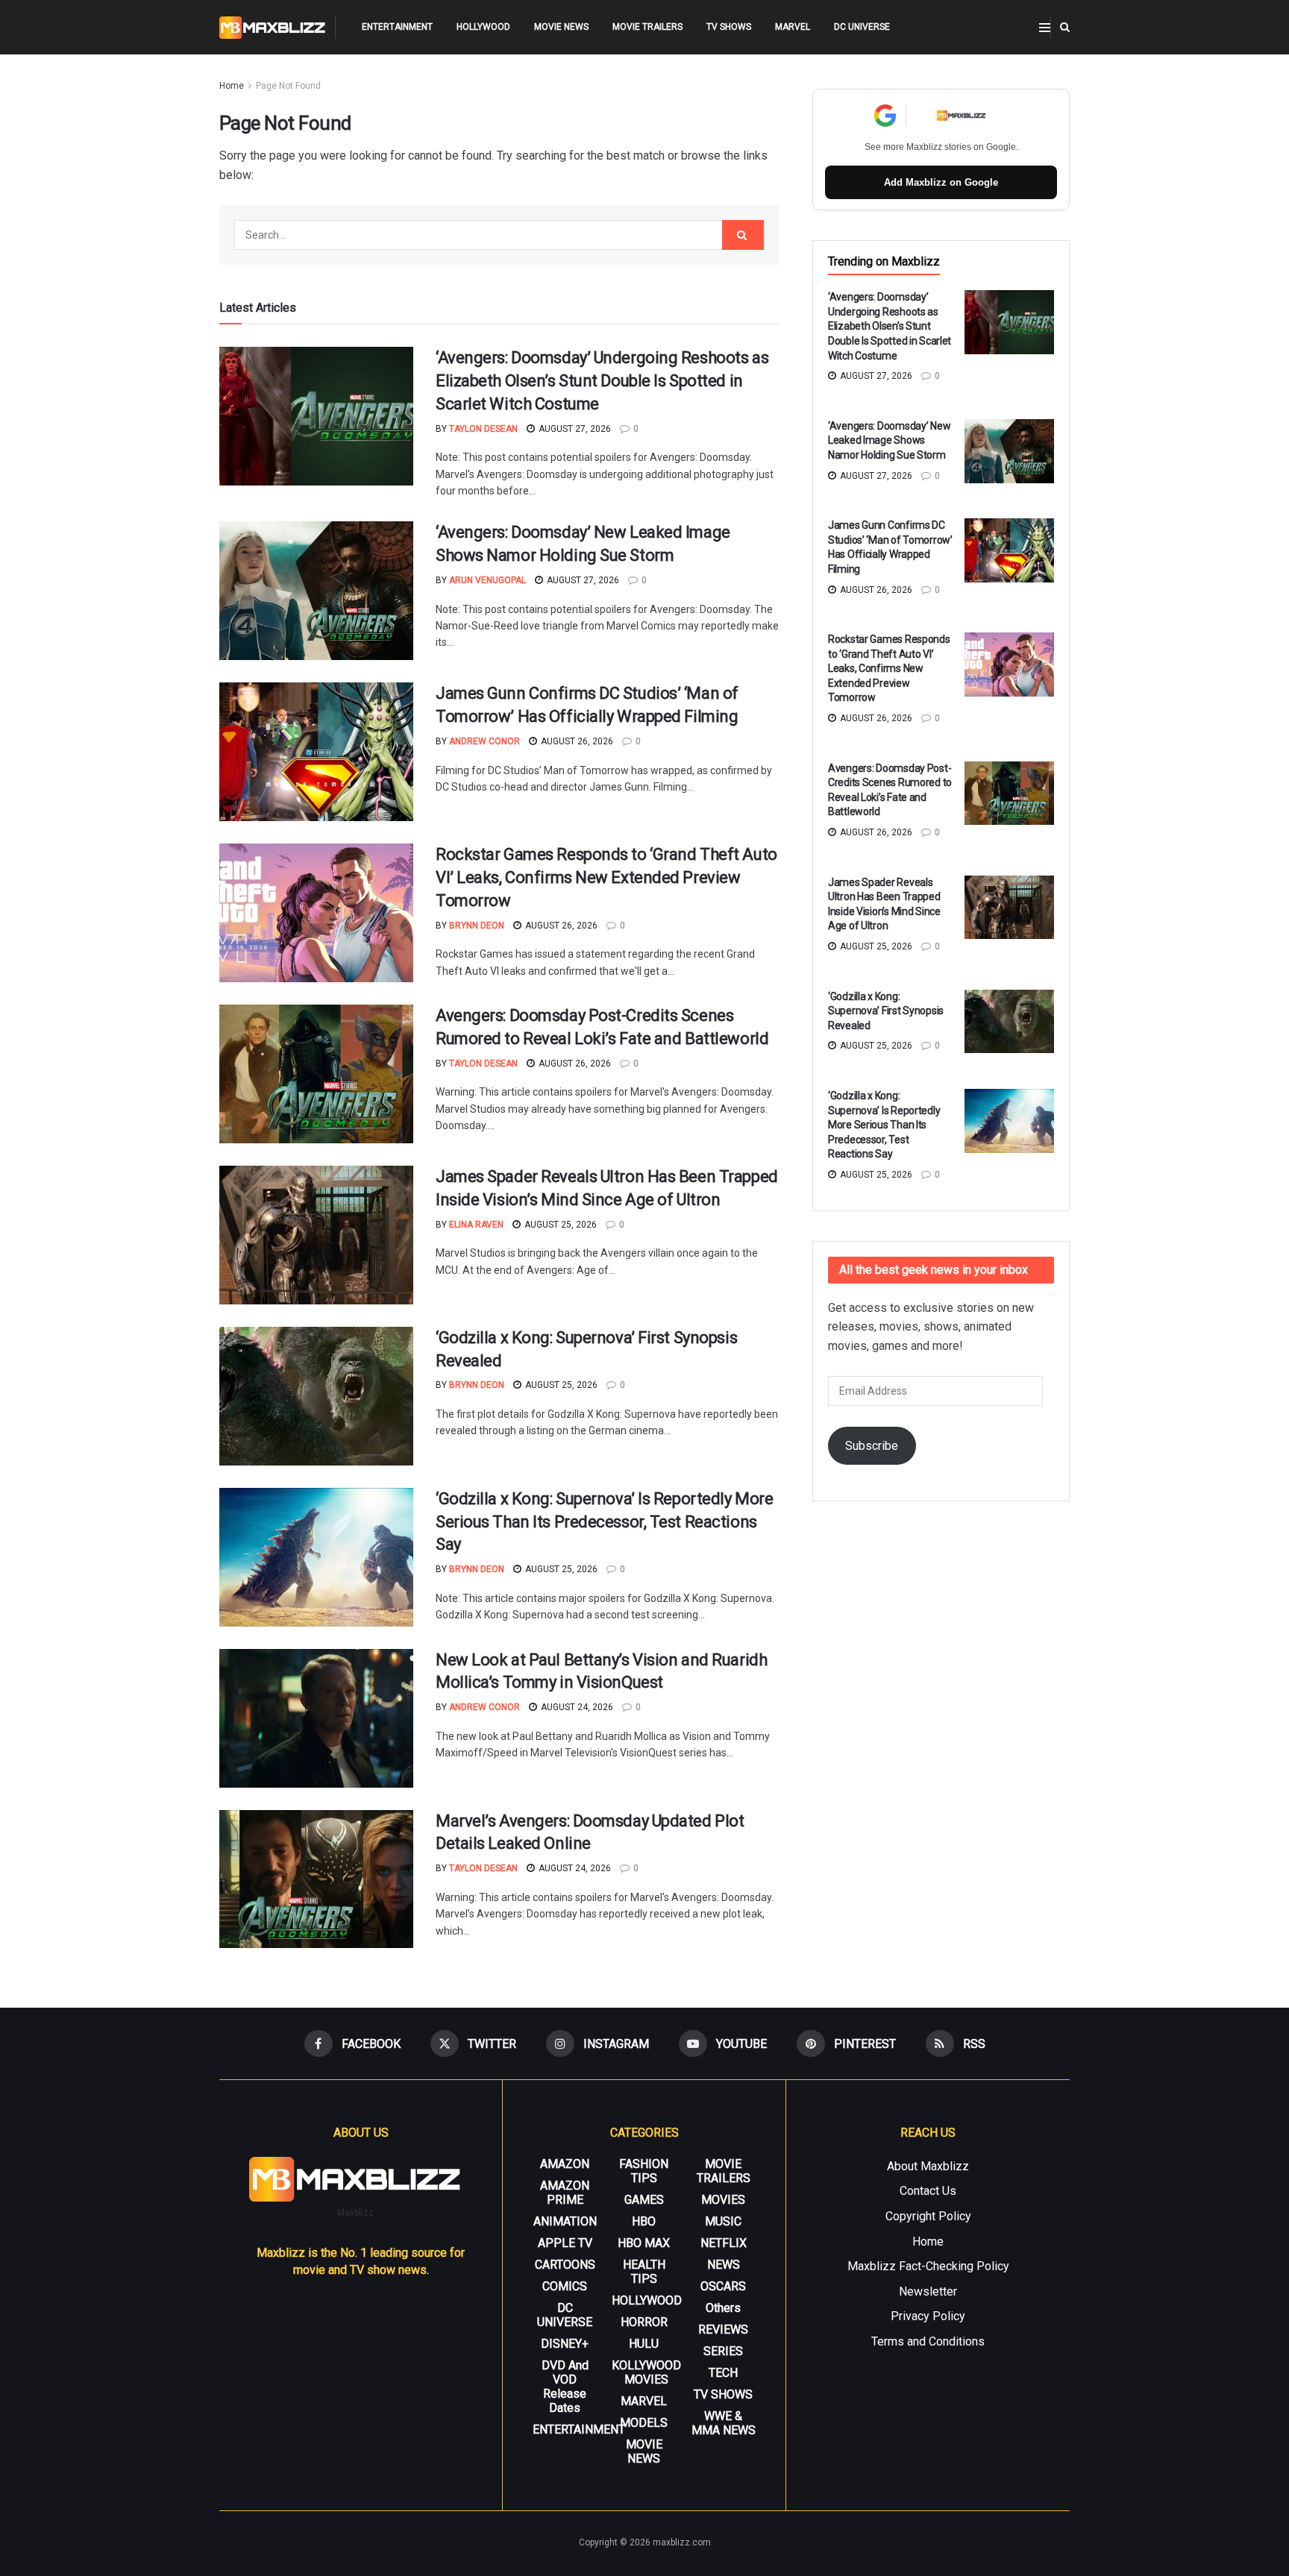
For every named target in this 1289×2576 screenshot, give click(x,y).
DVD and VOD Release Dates (565, 2387)
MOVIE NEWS (561, 27)
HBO (644, 2221)
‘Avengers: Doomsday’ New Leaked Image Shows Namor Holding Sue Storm (889, 440)
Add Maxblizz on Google (941, 182)
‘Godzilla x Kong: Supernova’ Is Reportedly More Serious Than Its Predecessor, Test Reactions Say (604, 1522)
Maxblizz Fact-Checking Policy (928, 2266)
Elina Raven (476, 1225)
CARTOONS (565, 2265)
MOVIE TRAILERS (647, 27)
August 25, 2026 (559, 1225)
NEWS (724, 2265)
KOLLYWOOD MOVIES (646, 2372)
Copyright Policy (928, 2216)
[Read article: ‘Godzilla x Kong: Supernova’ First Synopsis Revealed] (316, 1396)
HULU (644, 2344)
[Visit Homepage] (273, 28)
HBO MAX (644, 2243)
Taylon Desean (483, 429)
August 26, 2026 (576, 741)
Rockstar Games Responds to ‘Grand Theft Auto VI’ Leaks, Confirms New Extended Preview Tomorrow (606, 877)
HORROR (644, 2322)
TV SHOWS (729, 27)
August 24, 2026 (576, 1707)
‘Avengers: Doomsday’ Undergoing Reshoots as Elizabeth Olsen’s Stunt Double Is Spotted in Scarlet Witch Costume (602, 381)
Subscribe (872, 1446)
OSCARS (723, 2286)
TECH (723, 2373)
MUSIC (723, 2221)
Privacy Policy (928, 2316)
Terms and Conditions (928, 2341)
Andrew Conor (484, 741)
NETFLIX (724, 2243)
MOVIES (723, 2200)
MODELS (644, 2423)
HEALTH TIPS (644, 2272)
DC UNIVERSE (862, 27)
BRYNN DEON (477, 926)
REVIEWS (723, 2330)
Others (723, 2308)
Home (232, 86)
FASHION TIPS (644, 2171)
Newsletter (928, 2291)
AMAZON (565, 2164)
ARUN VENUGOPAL (487, 580)
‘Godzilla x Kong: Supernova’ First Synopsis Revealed (886, 1011)
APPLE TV (565, 2243)
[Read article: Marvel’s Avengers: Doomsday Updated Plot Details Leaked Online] (316, 1879)
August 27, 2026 (574, 429)
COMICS (565, 2286)
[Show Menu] (1045, 28)
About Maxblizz (928, 2166)
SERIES (723, 2351)
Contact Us (928, 2191)
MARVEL (793, 27)
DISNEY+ (565, 2344)
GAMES (644, 2200)
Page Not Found (288, 86)
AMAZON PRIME (565, 2193)
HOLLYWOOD (483, 27)
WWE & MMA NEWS (724, 2423)
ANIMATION (565, 2221)
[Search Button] (1065, 27)
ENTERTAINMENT (397, 27)
